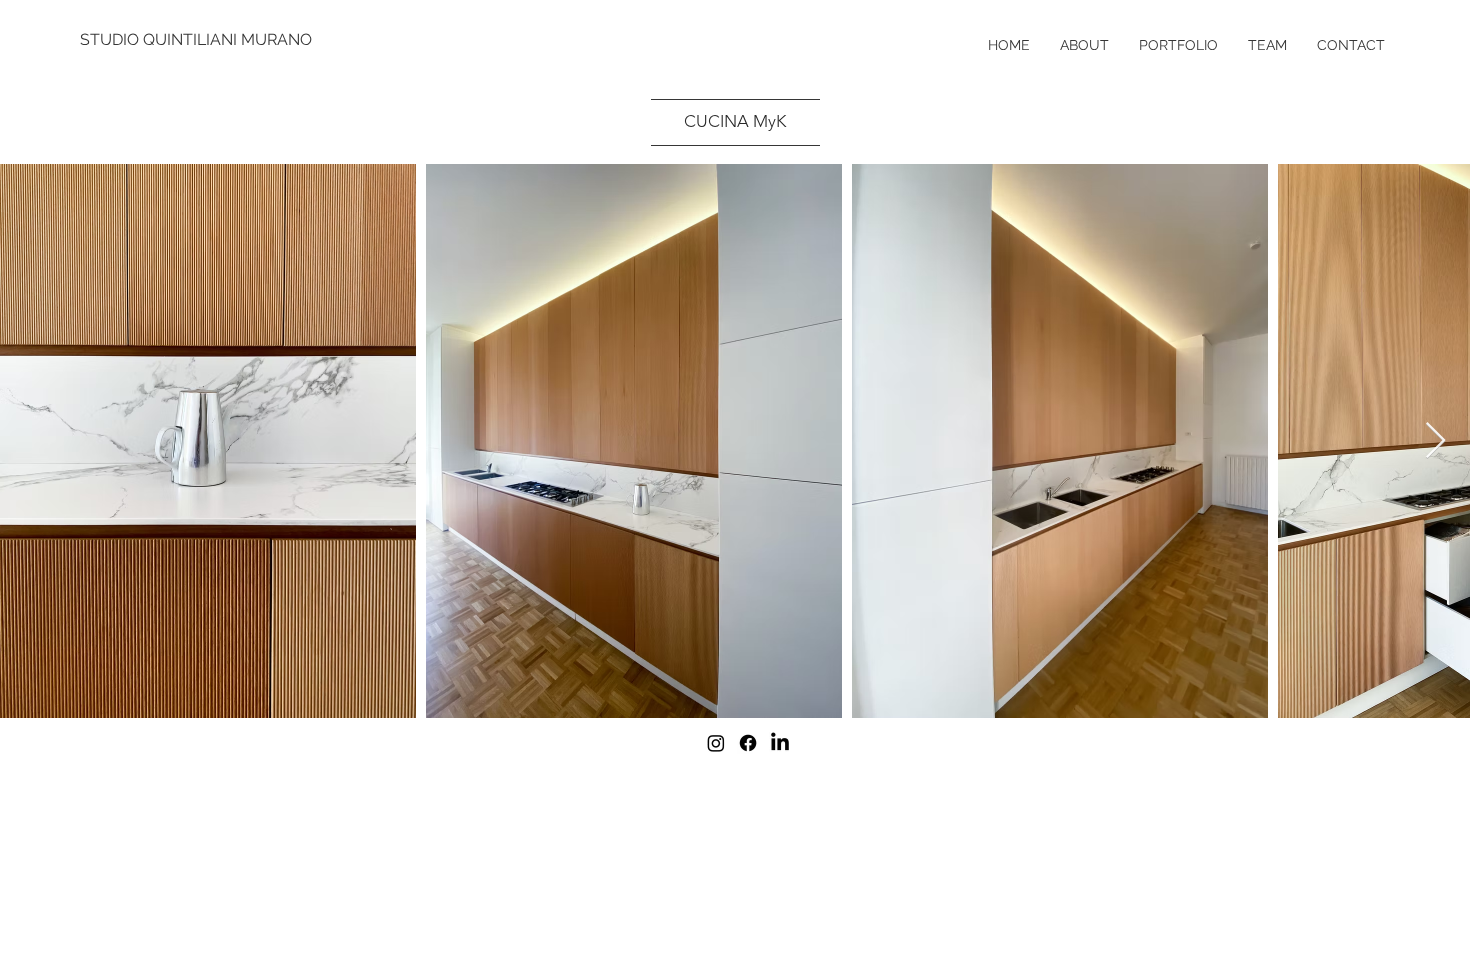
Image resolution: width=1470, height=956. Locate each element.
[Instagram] (716, 743)
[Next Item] (1435, 441)
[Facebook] (748, 743)
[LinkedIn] (780, 743)
